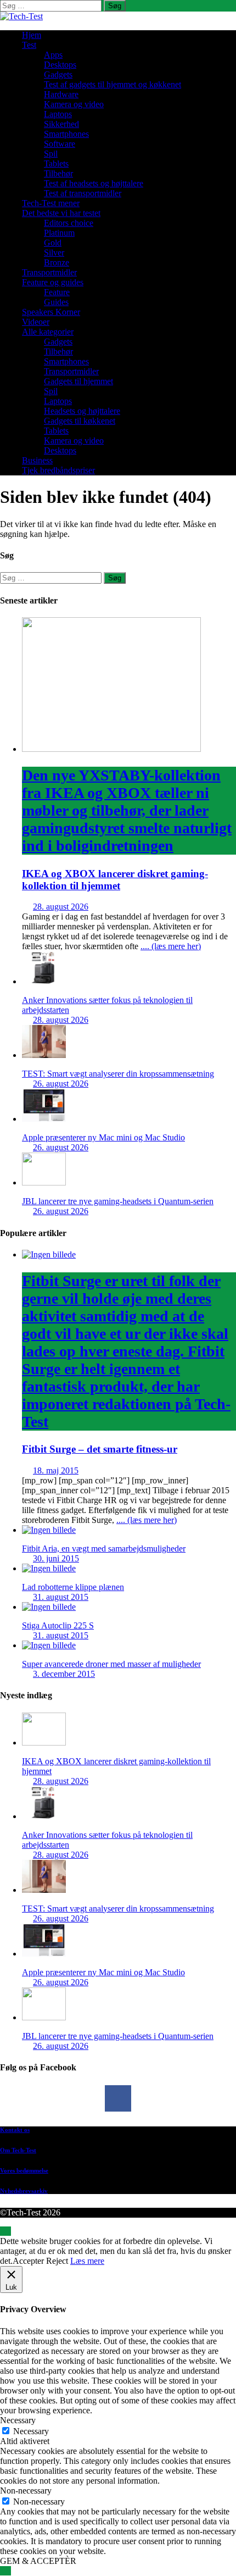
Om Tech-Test (18, 2150)
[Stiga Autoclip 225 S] (49, 1607)
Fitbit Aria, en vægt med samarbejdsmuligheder (104, 1549)
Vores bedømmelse (24, 2170)
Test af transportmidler (83, 193)
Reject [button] (57, 2261)
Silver (54, 253)
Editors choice (69, 223)
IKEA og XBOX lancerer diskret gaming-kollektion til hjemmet (127, 829)
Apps (53, 55)
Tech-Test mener (51, 203)
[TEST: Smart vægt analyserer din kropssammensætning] (44, 1055)
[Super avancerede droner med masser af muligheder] (49, 1645)
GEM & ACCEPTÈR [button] (38, 2561)
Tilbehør (58, 173)
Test (29, 45)
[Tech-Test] (21, 16)
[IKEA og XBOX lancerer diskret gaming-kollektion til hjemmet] (111, 749)
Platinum (59, 233)
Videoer (36, 322)
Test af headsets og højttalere (94, 183)
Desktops (60, 65)
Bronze (57, 262)
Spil (51, 154)
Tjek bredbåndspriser (58, 470)
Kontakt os (15, 2130)
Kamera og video (74, 104)
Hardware (61, 94)
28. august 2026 (61, 907)
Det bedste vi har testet (61, 213)
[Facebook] (118, 2098)
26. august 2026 (61, 1084)
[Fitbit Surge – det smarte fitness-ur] (49, 1254)
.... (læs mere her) (171, 946)
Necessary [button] (18, 2420)
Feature (57, 292)
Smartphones (66, 134)
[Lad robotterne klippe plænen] (49, 1568)
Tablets (56, 164)
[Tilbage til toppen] (5, 2231)
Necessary (31, 2431)
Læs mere (87, 2261)
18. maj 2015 (56, 1470)
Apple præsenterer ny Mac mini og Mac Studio (103, 1137)
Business (37, 460)
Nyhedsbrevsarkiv (24, 2191)
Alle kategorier (48, 332)
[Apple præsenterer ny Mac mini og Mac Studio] (44, 1119)
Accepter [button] (28, 2261)
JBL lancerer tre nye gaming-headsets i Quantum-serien (118, 1201)
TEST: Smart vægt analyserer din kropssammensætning (118, 1074)
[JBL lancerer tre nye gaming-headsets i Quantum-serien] (44, 1182)
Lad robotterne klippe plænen (73, 1587)
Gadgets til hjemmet (78, 381)
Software (60, 144)
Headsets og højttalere (82, 411)
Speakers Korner (51, 312)
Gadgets (58, 74)
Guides (56, 302)
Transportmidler (49, 272)
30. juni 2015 (56, 1558)
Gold (53, 243)
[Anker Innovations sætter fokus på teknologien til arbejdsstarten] (44, 981)
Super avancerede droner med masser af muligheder (111, 1664)
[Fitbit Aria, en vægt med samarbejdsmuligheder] (49, 1530)
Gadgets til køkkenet (80, 421)
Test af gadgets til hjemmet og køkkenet (113, 84)
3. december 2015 (64, 1674)
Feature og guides (53, 282)
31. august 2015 (61, 1597)
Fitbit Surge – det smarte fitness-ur (126, 1364)
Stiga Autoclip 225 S (58, 1625)
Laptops (58, 114)
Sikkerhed (61, 124)
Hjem (32, 35)
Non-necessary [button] (26, 2491)
